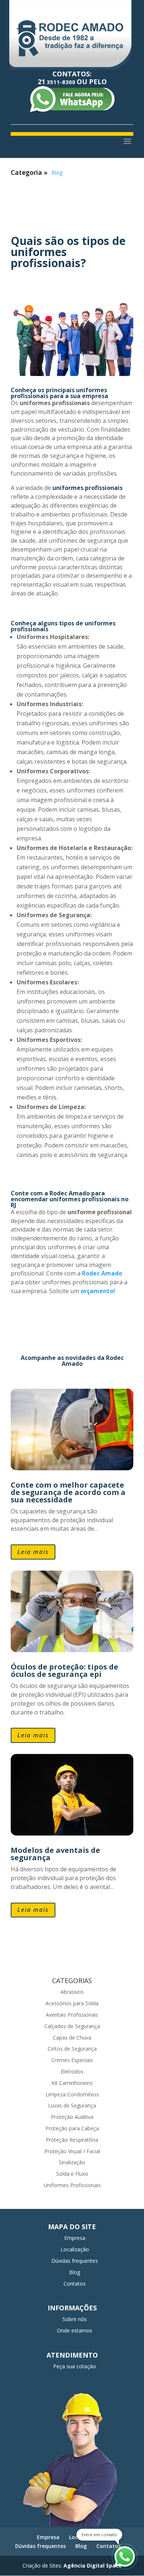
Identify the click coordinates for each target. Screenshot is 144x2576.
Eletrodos (72, 2071)
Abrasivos (72, 1992)
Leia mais (33, 1552)
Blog (57, 172)
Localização (75, 2249)
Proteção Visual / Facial (72, 2151)
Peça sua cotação (75, 2366)
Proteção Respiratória (72, 2140)
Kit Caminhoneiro (72, 2083)
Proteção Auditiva (72, 2117)
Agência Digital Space (93, 2565)
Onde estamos (75, 2330)
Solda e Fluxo (72, 2174)
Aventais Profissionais (72, 2015)
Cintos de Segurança (72, 2049)
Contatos (75, 2284)
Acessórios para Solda (72, 2003)
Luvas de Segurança (72, 2105)
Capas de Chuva (72, 2038)
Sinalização (72, 2162)
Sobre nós (75, 2319)
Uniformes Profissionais (72, 2185)
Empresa (75, 2238)
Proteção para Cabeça (72, 2128)
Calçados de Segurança (72, 2026)
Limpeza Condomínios (72, 2094)
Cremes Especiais (72, 2060)
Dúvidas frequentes (75, 2261)
